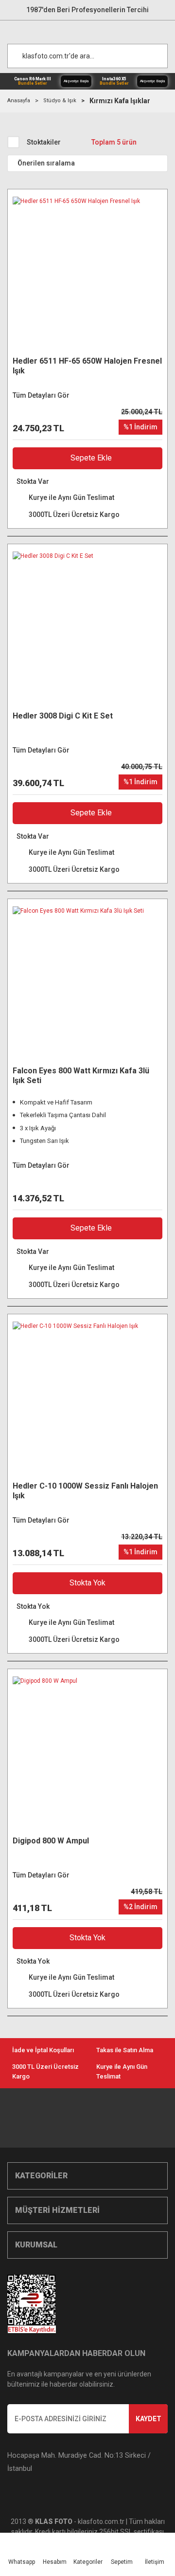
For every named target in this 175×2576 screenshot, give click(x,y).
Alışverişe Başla (76, 81)
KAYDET (149, 2419)
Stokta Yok (87, 1583)
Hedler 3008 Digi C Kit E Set (63, 716)
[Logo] (92, 30)
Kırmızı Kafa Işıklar (120, 101)
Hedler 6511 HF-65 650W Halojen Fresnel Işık (87, 366)
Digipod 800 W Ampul (51, 1841)
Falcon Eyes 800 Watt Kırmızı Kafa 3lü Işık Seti (81, 1076)
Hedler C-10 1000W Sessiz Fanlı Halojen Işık (85, 1491)
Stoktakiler (44, 142)
